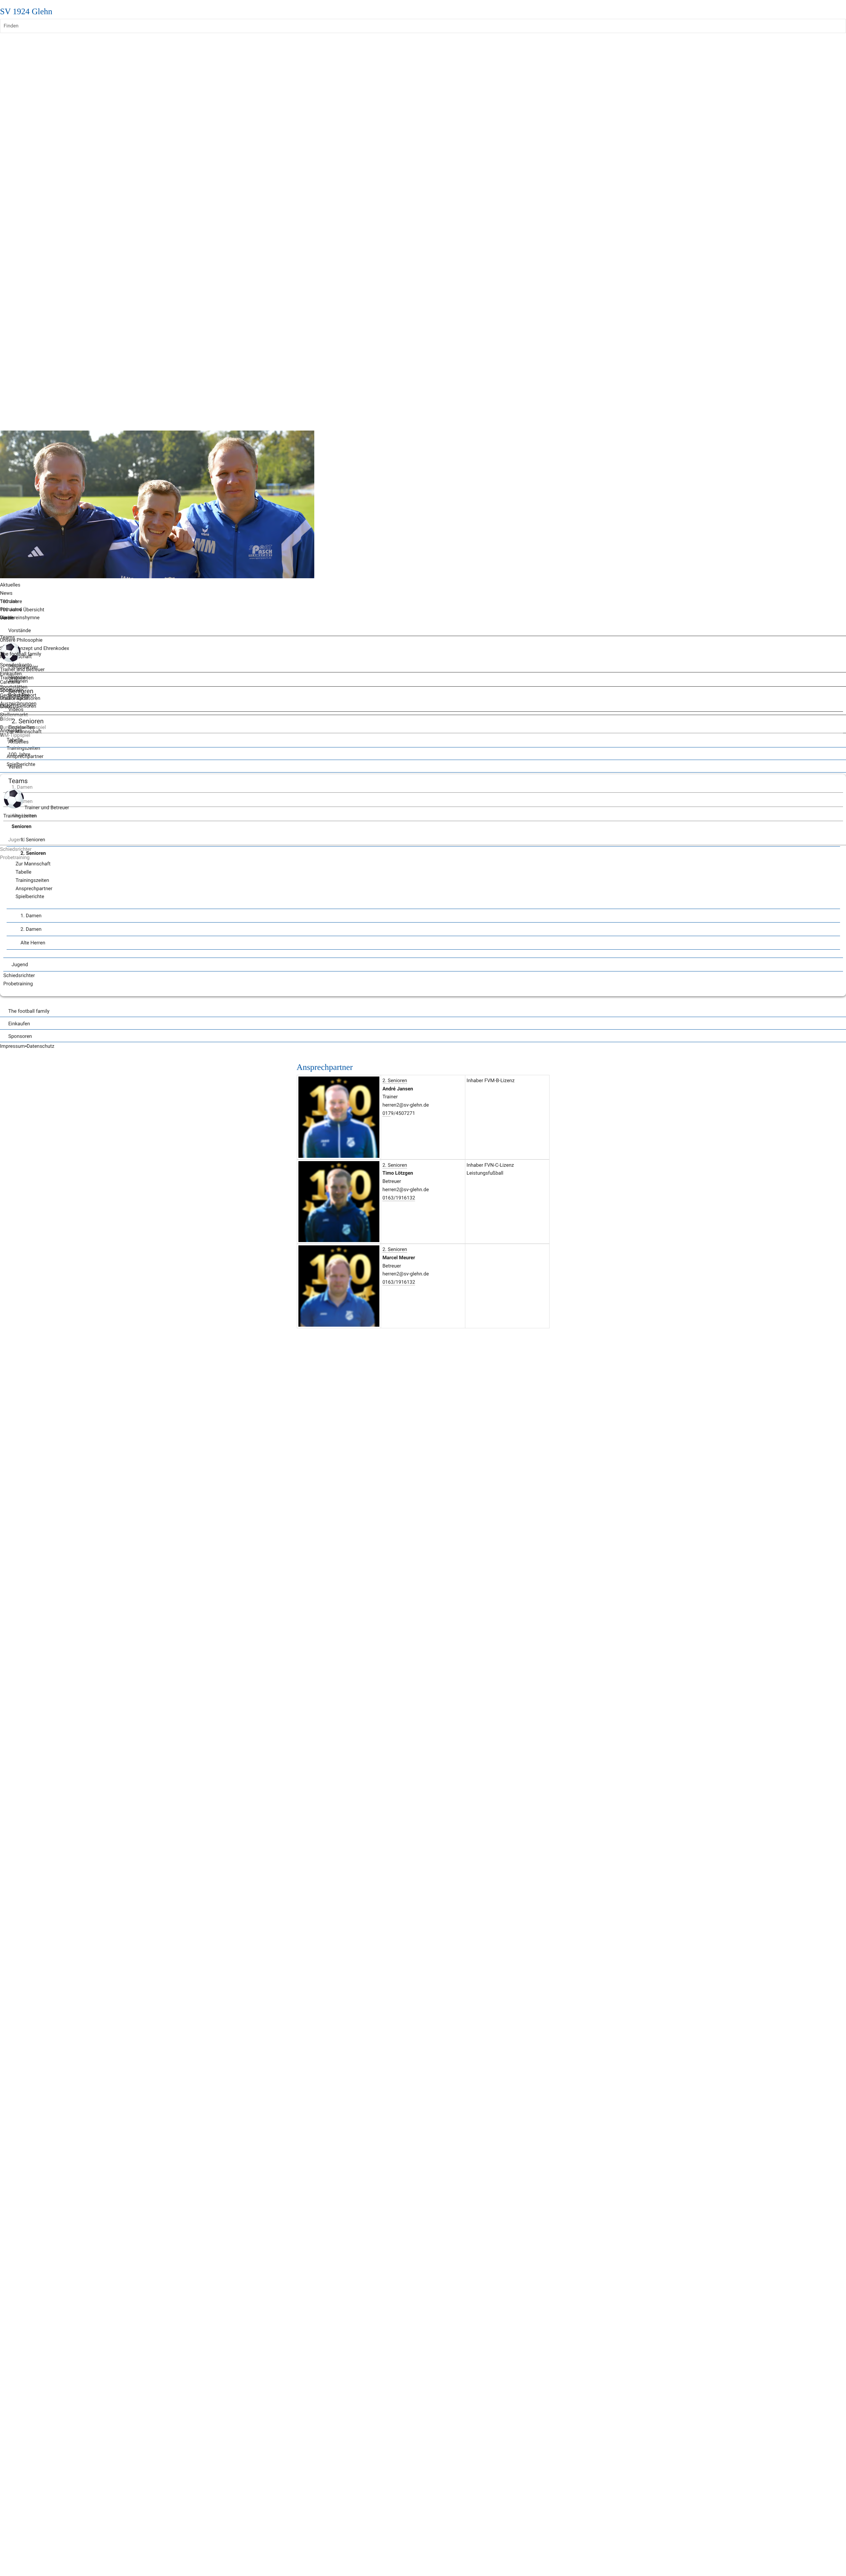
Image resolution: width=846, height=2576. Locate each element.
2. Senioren (395, 1080)
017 (386, 1113)
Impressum (12, 1046)
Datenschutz (41, 1046)
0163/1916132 (399, 1198)
